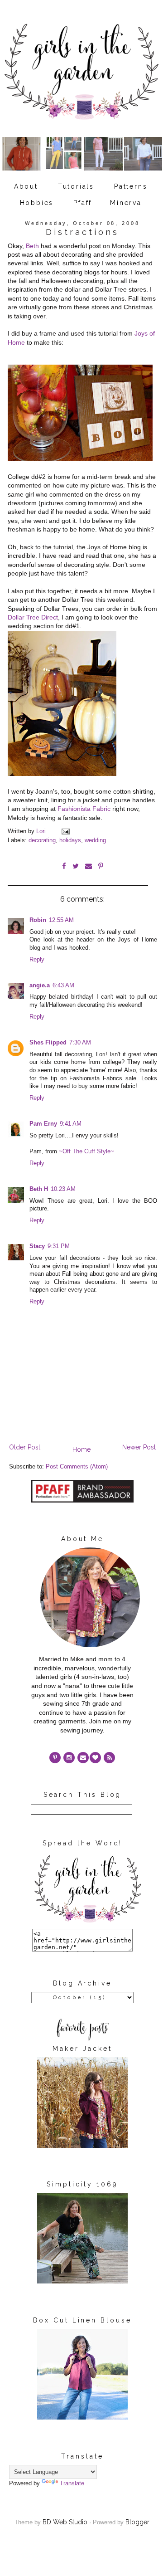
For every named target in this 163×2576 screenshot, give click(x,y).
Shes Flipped (48, 1043)
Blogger (137, 2522)
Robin (38, 920)
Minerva (126, 203)
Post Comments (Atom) (77, 1467)
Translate (72, 2483)
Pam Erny (43, 1124)
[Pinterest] (55, 1758)
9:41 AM (71, 1124)
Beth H (39, 1189)
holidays (70, 840)
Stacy (37, 1246)
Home (81, 1449)
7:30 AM (80, 1043)
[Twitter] (109, 1758)
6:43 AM (63, 986)
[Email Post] (65, 831)
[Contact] (83, 1758)
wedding (95, 840)
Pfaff (83, 203)
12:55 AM (61, 920)
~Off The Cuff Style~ (86, 1151)
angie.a (40, 986)
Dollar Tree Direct (33, 617)
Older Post (25, 1447)
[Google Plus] (95, 1758)
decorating (42, 840)
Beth (32, 246)
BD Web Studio (65, 2522)
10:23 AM (63, 1189)
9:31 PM (59, 1246)
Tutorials (76, 186)
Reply (37, 960)
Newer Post (139, 1447)
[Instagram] (69, 1758)
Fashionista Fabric (84, 809)
